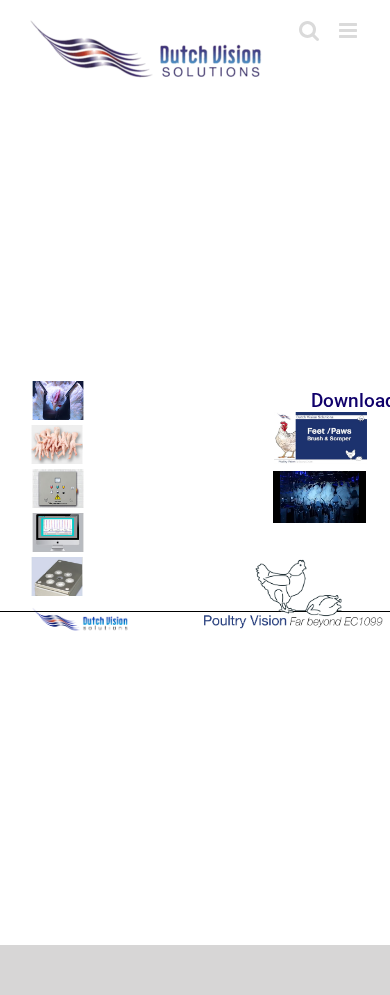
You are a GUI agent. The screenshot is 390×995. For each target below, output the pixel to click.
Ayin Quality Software (130, 532)
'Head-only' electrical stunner (140, 393)
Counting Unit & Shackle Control (148, 576)
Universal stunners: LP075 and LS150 (157, 477)
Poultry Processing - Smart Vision (151, 567)
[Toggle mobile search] (309, 30)
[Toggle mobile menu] (349, 30)
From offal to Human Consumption (151, 446)
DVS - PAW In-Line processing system (159, 436)
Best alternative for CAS (134, 403)
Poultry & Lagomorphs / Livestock (150, 488)
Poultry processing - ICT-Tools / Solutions (164, 522)
